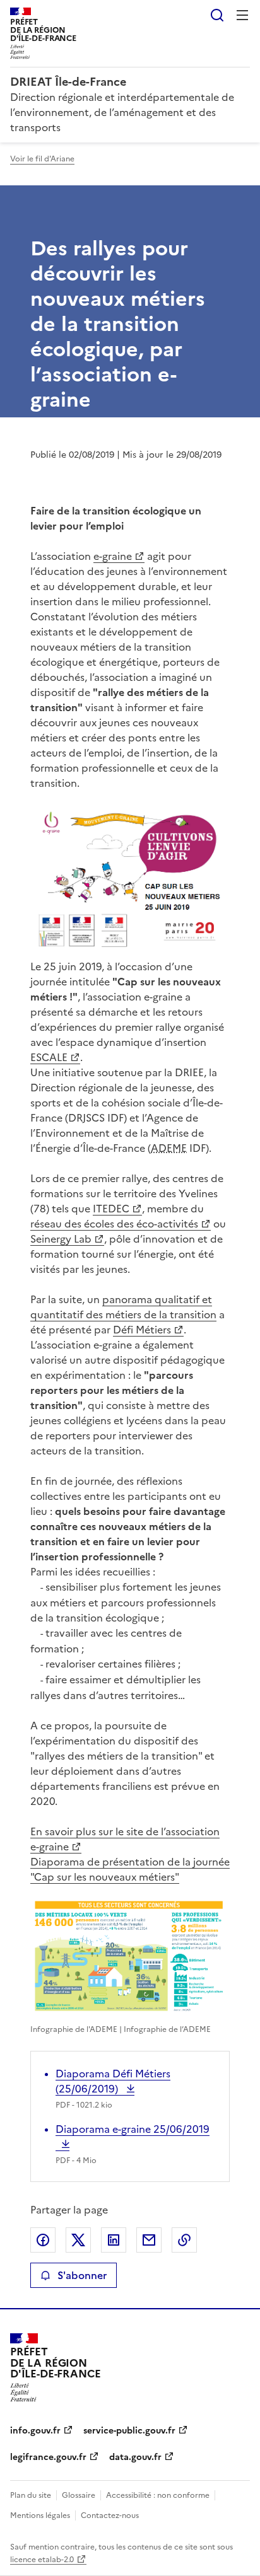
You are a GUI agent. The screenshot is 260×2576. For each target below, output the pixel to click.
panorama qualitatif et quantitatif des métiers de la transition (123, 1307)
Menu (242, 15)
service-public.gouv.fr (129, 2431)
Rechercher (217, 15)
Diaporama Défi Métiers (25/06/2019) (113, 2081)
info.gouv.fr (35, 2431)
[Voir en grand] (130, 877)
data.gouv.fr (135, 2457)
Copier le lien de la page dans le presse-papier (184, 2240)
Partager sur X (78, 2240)
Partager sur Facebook (43, 2240)
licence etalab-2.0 (42, 2560)
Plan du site (31, 2495)
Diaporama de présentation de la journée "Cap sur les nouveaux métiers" (130, 1869)
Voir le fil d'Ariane (42, 159)
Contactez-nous (110, 2515)
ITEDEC (111, 1209)
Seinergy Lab (61, 1239)
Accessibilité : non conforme (158, 2495)
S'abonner (82, 2275)
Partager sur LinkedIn (114, 2240)
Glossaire (79, 2495)
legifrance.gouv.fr (48, 2457)
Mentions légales (40, 2515)
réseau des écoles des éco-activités (114, 1224)
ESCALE (49, 1057)
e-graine (113, 556)
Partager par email (149, 2240)
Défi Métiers (142, 1330)
